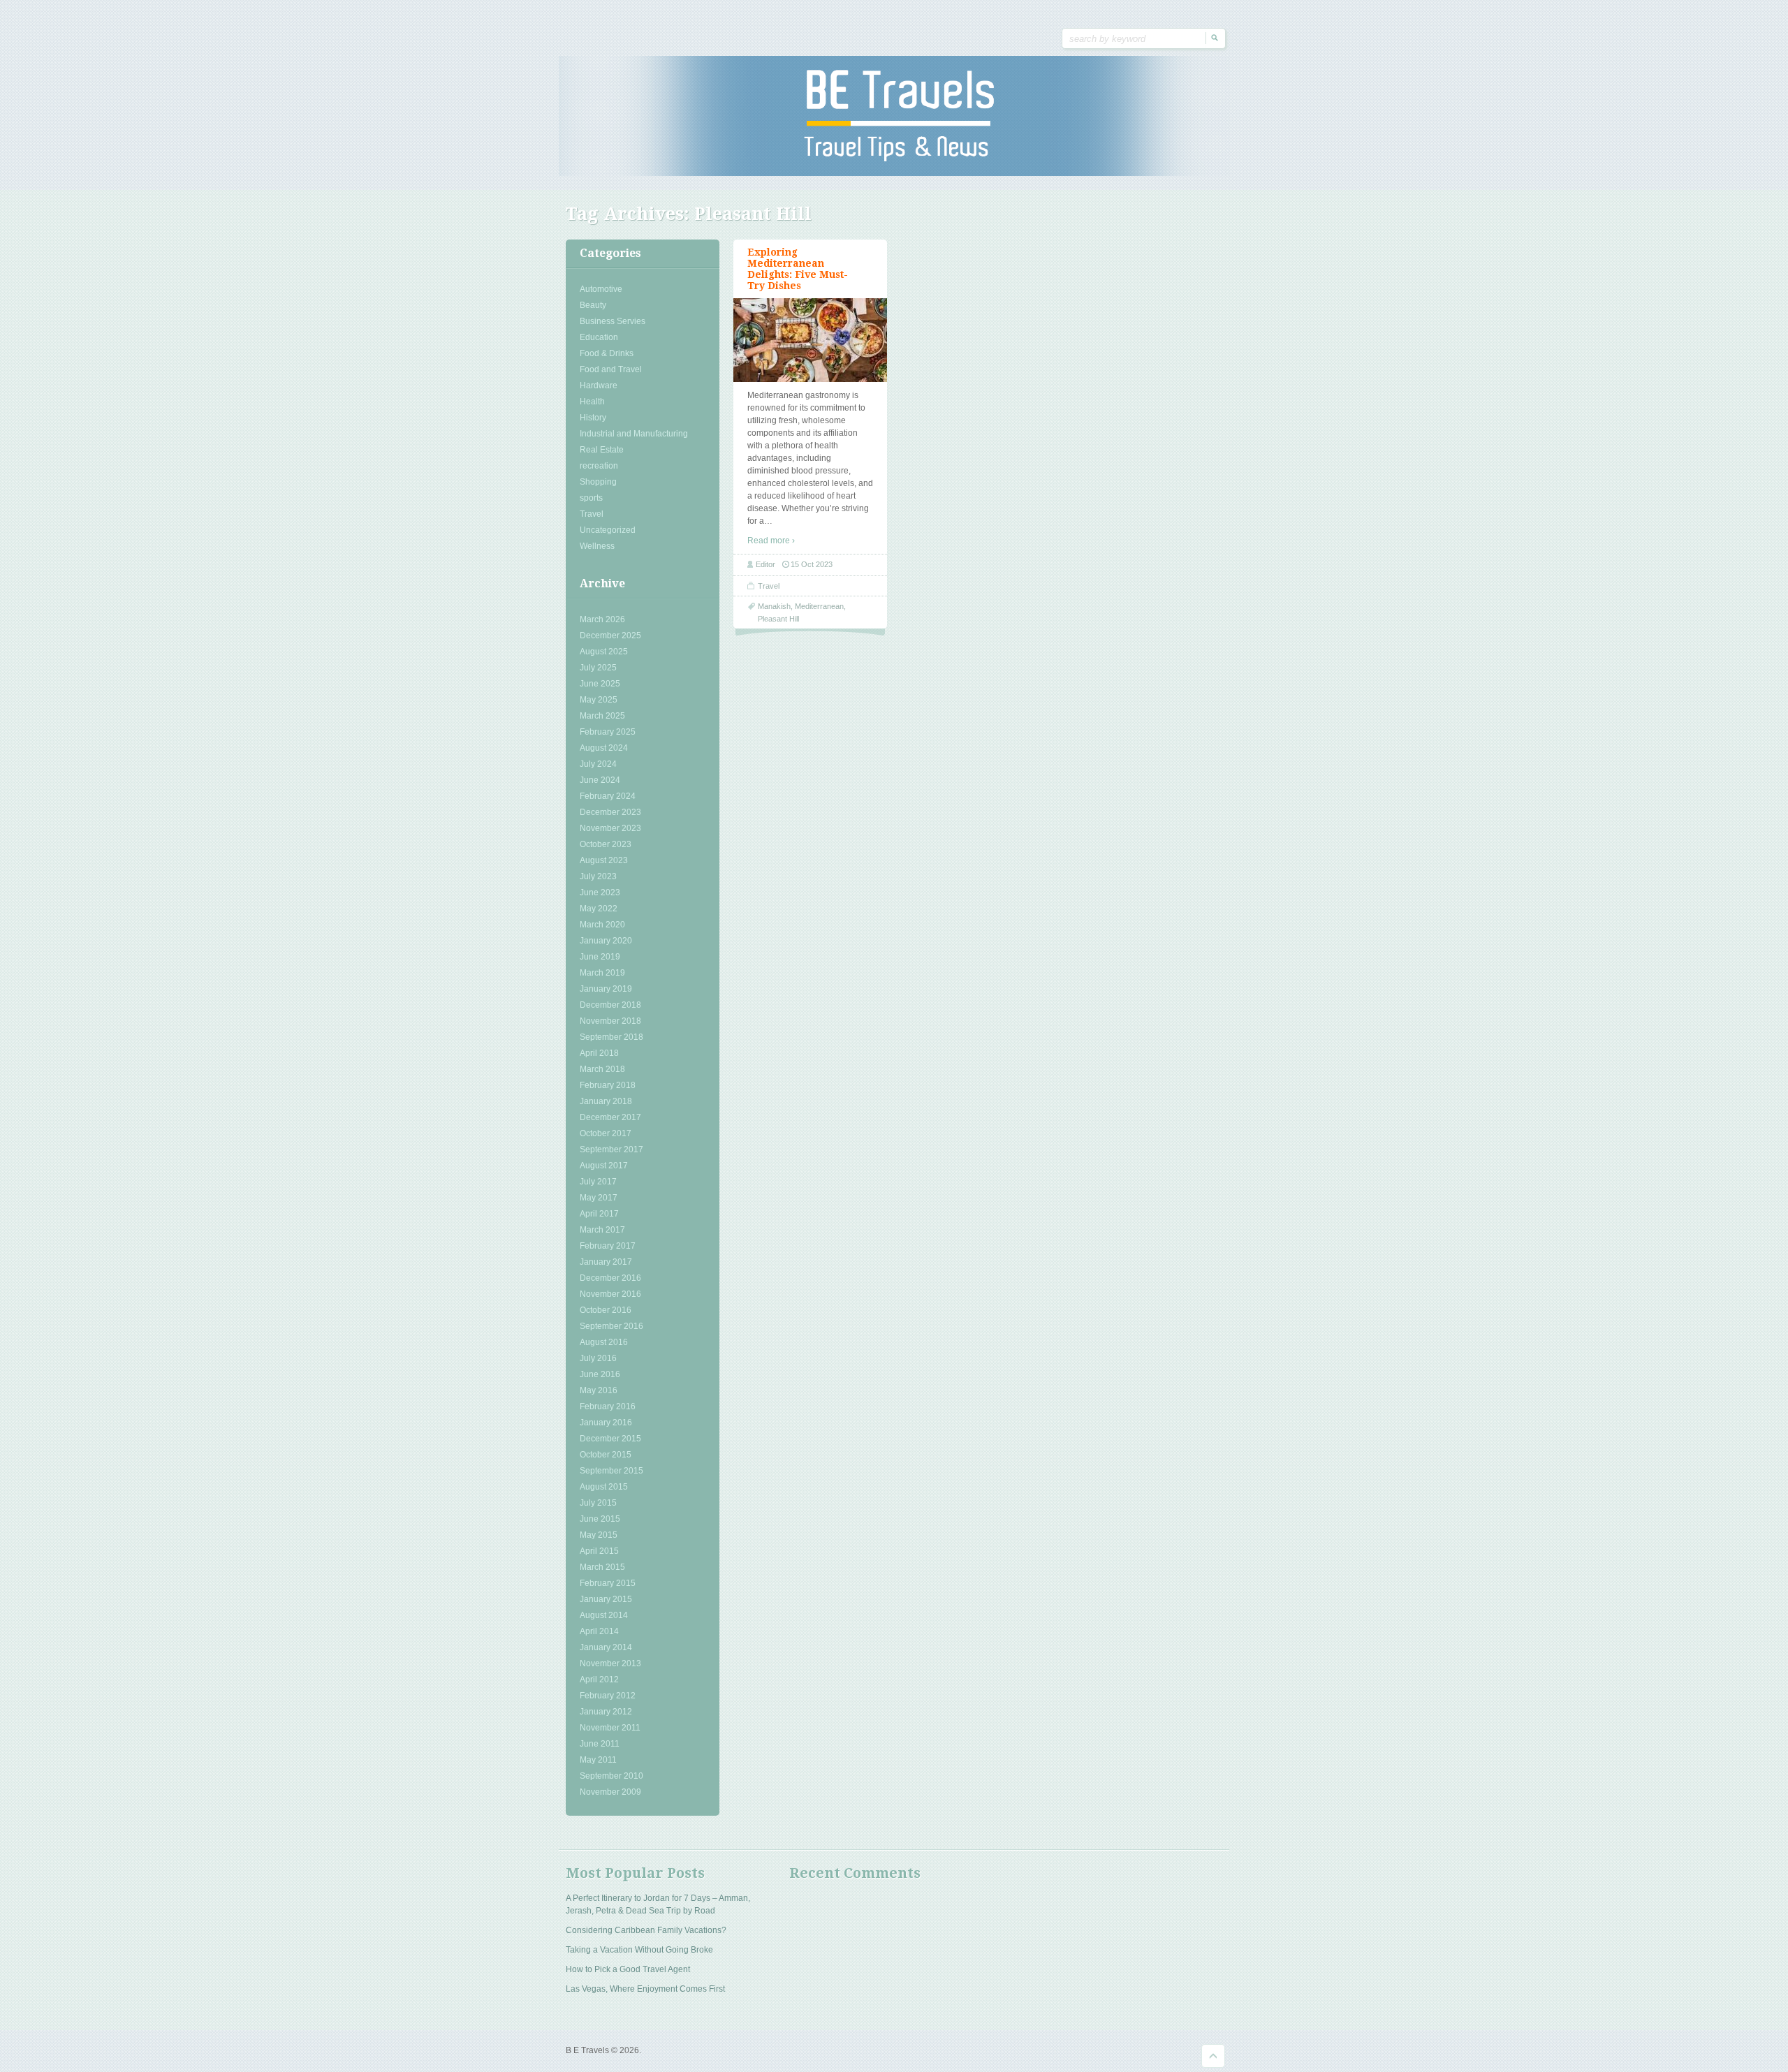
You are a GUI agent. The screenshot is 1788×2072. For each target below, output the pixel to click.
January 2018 (606, 1101)
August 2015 (604, 1487)
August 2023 (604, 860)
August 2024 (604, 748)
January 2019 (606, 989)
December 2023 (610, 812)
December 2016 (610, 1278)
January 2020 (606, 941)
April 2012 (599, 1680)
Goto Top (1213, 2056)
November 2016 (610, 1294)
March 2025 (602, 716)
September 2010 (611, 1776)
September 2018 (611, 1037)
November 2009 (610, 1792)
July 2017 (598, 1182)
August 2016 (604, 1342)
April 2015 (599, 1551)
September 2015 (611, 1471)
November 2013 (610, 1663)
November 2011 (610, 1728)
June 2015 (600, 1519)
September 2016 (611, 1326)
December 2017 (610, 1117)
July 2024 (598, 764)
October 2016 (606, 1310)
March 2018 (602, 1069)
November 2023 (610, 828)
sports (591, 498)
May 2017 (599, 1198)
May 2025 (599, 700)
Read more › (771, 541)
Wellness (597, 546)
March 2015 (602, 1567)
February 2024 (608, 796)
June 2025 (600, 684)
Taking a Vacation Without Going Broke (639, 1950)
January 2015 (606, 1599)
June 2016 (600, 1374)
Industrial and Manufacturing (634, 434)
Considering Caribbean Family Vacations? (646, 1930)
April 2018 (599, 1053)
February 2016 (608, 1406)
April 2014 (599, 1631)
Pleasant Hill (778, 619)
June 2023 (600, 892)
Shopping (598, 482)
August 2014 (604, 1615)
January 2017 (606, 1262)
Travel (592, 514)
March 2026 (602, 619)
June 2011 (600, 1744)
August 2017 (604, 1166)
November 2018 (610, 1021)
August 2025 (604, 652)
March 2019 (602, 973)
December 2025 (610, 635)
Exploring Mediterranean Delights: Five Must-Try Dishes (798, 269)
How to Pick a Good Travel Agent (628, 1969)
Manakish (774, 606)
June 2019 (600, 957)
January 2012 (606, 1712)
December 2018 (610, 1005)
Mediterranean (819, 606)
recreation (599, 466)
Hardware (599, 385)
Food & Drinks (607, 353)
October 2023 (606, 844)
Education (599, 337)
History (593, 418)
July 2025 (598, 668)
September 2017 (611, 1149)
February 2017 (608, 1246)
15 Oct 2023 (812, 564)
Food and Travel (611, 369)
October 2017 (606, 1133)
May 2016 (599, 1390)
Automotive (601, 289)
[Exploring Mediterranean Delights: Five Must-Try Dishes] (810, 340)
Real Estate (602, 450)
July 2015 (598, 1503)
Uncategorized (608, 530)
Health (592, 402)
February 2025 (608, 732)
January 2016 (606, 1423)
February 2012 (608, 1696)
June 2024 (600, 780)
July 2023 (598, 876)
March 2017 (602, 1230)
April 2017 (599, 1214)
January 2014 (606, 1647)
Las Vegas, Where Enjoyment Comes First (645, 1989)
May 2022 (599, 909)
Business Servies (613, 321)
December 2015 (610, 1439)
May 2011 (598, 1760)
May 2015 (599, 1535)
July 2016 (598, 1358)
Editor (765, 564)
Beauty (593, 305)
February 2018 (608, 1085)
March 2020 (602, 925)
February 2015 (608, 1583)
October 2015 (606, 1455)
